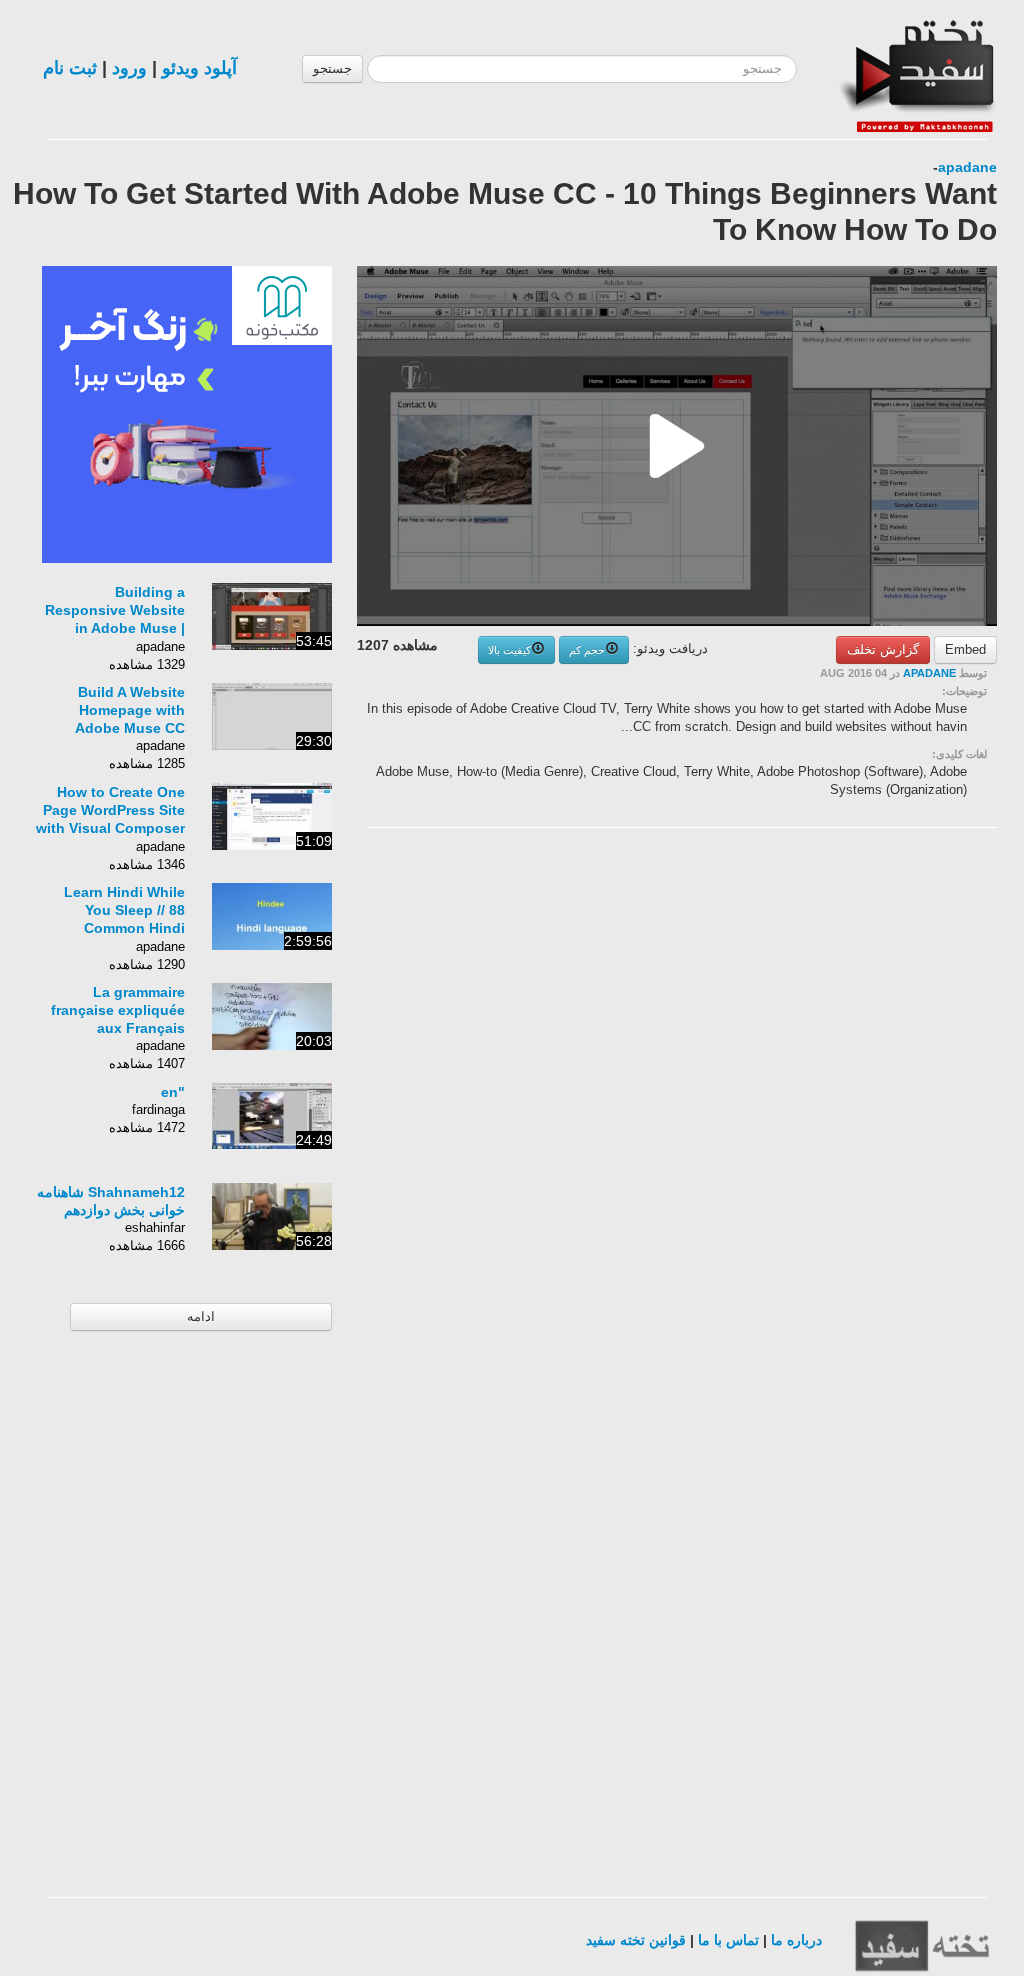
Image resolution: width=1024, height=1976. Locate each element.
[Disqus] (847, 1096)
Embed (965, 649)
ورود (129, 68)
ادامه (201, 1316)
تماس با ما (728, 1940)
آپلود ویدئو (199, 68)
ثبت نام (70, 68)
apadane (967, 167)
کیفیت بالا (509, 650)
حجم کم (587, 650)
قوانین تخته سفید (636, 1940)
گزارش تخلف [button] (883, 649)
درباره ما (796, 1940)
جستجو (332, 68)
